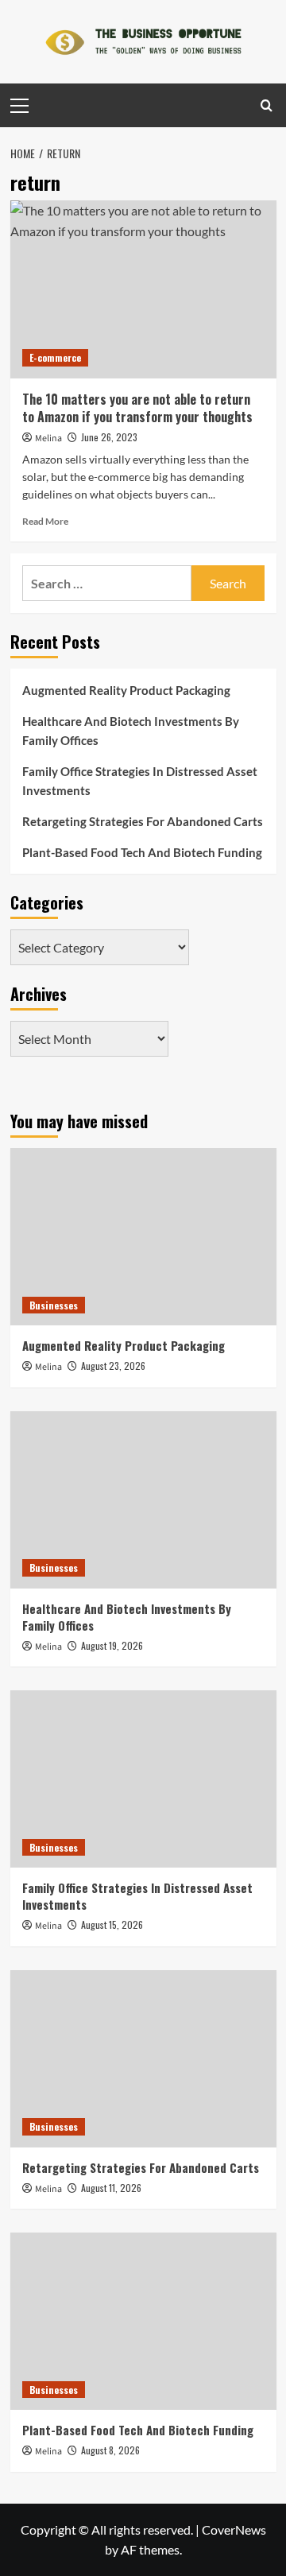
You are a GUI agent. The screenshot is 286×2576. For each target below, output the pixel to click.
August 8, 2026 (110, 2450)
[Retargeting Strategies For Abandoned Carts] (143, 2059)
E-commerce (55, 357)
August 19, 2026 (112, 1645)
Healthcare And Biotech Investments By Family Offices (131, 731)
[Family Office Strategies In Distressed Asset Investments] (143, 1779)
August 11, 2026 (111, 2188)
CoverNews (234, 2529)
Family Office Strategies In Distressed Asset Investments (140, 781)
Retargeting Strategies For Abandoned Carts (143, 821)
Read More (45, 521)
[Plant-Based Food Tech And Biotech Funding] (143, 2321)
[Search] (267, 105)
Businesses (54, 1305)
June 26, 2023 (109, 437)
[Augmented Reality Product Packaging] (143, 1237)
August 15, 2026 (112, 1924)
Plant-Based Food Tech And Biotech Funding (142, 852)
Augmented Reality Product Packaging (126, 690)
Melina (48, 438)
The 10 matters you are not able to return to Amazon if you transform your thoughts (137, 408)
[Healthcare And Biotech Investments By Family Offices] (143, 1500)
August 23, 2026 (113, 1366)
